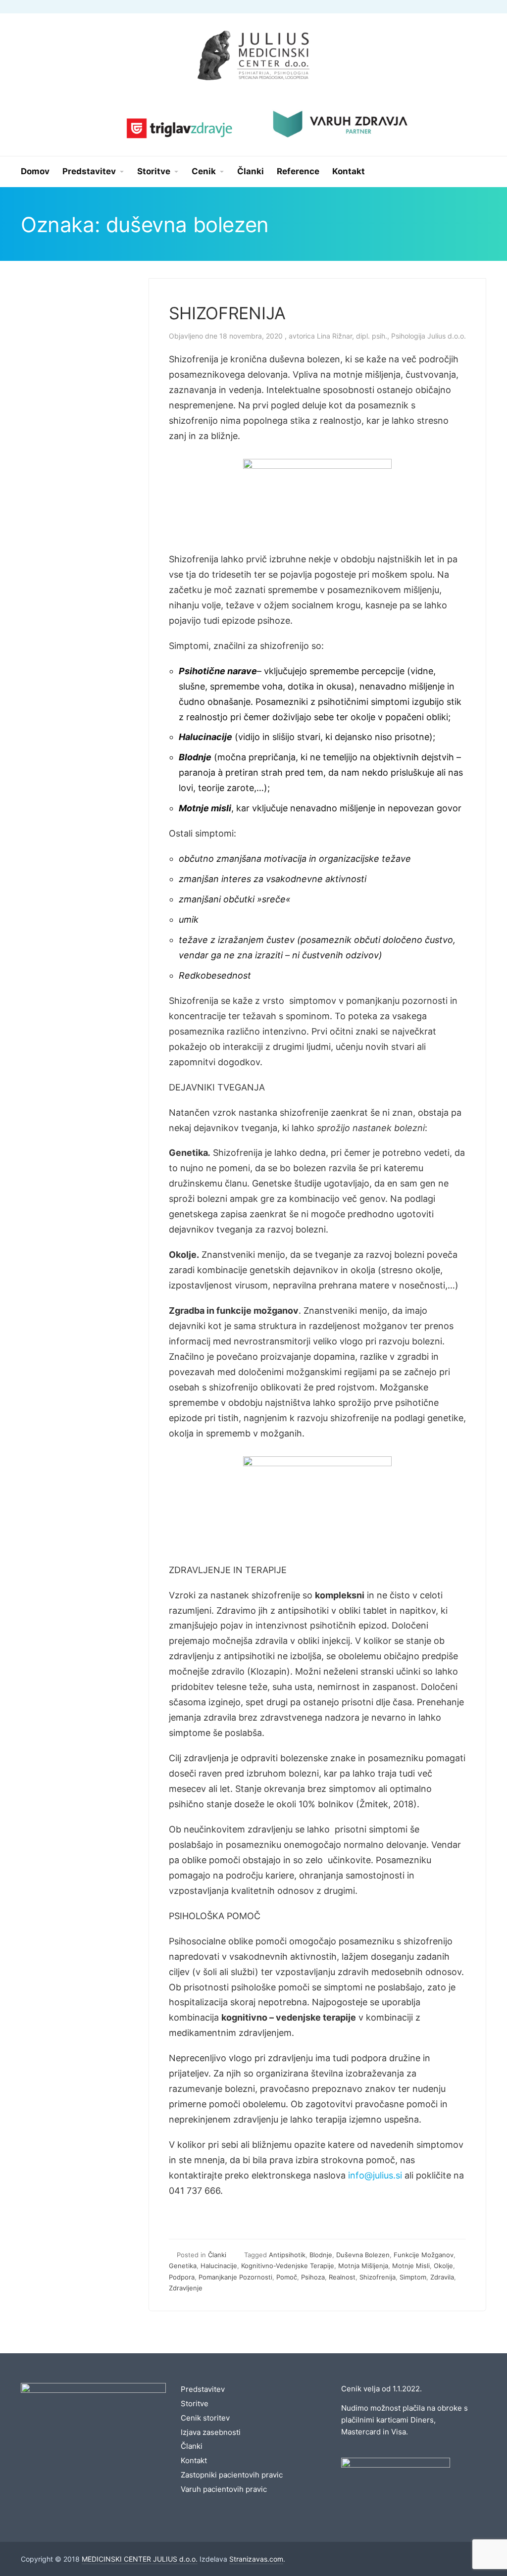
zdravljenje (186, 2288)
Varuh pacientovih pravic (224, 2489)
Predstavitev (203, 2389)
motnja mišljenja (363, 2266)
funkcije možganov (424, 2255)
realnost (342, 2277)
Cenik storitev (205, 2418)
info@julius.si (375, 2175)
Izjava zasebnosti (211, 2432)
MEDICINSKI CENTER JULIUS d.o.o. (140, 2559)
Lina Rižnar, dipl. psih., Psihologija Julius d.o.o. (391, 336)
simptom (413, 2277)
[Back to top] (472, 2541)
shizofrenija (378, 2277)
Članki (217, 2255)
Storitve (195, 2403)
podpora (182, 2277)
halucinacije (219, 2266)
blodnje (321, 2255)
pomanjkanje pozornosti (235, 2277)
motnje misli (411, 2266)
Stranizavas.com (256, 2559)
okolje (443, 2266)
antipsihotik (287, 2255)
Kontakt (194, 2460)
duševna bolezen (363, 2255)
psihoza (313, 2277)
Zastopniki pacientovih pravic (232, 2475)
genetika (183, 2266)
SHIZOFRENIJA (227, 313)
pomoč (287, 2277)
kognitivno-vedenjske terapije (288, 2266)
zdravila (442, 2277)
